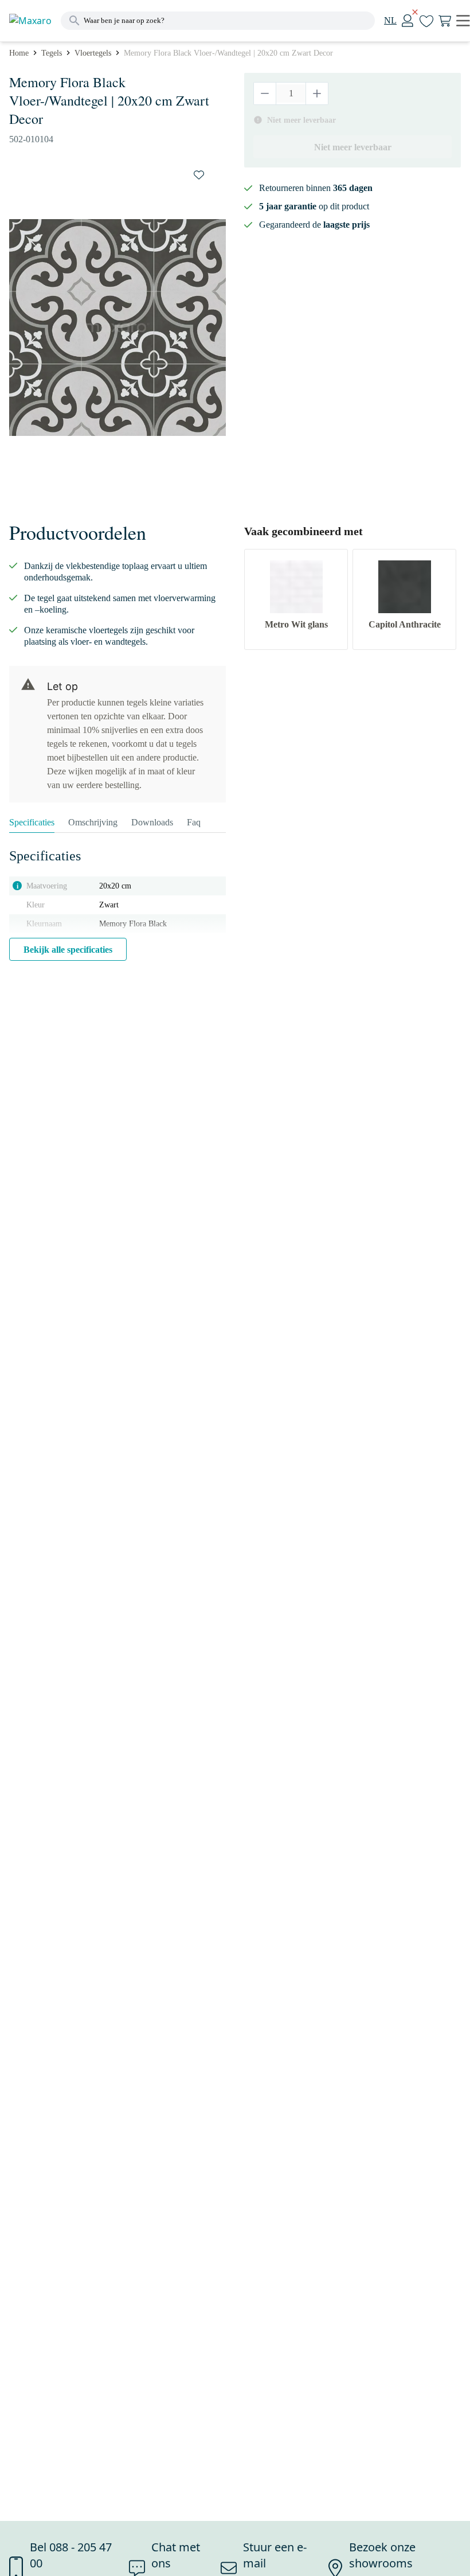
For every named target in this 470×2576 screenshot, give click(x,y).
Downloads (152, 822)
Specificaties (32, 822)
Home (19, 53)
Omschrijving (93, 822)
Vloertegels (93, 53)
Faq (194, 822)
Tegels (52, 53)
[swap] (199, 175)
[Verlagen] (265, 93)
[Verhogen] (317, 93)
